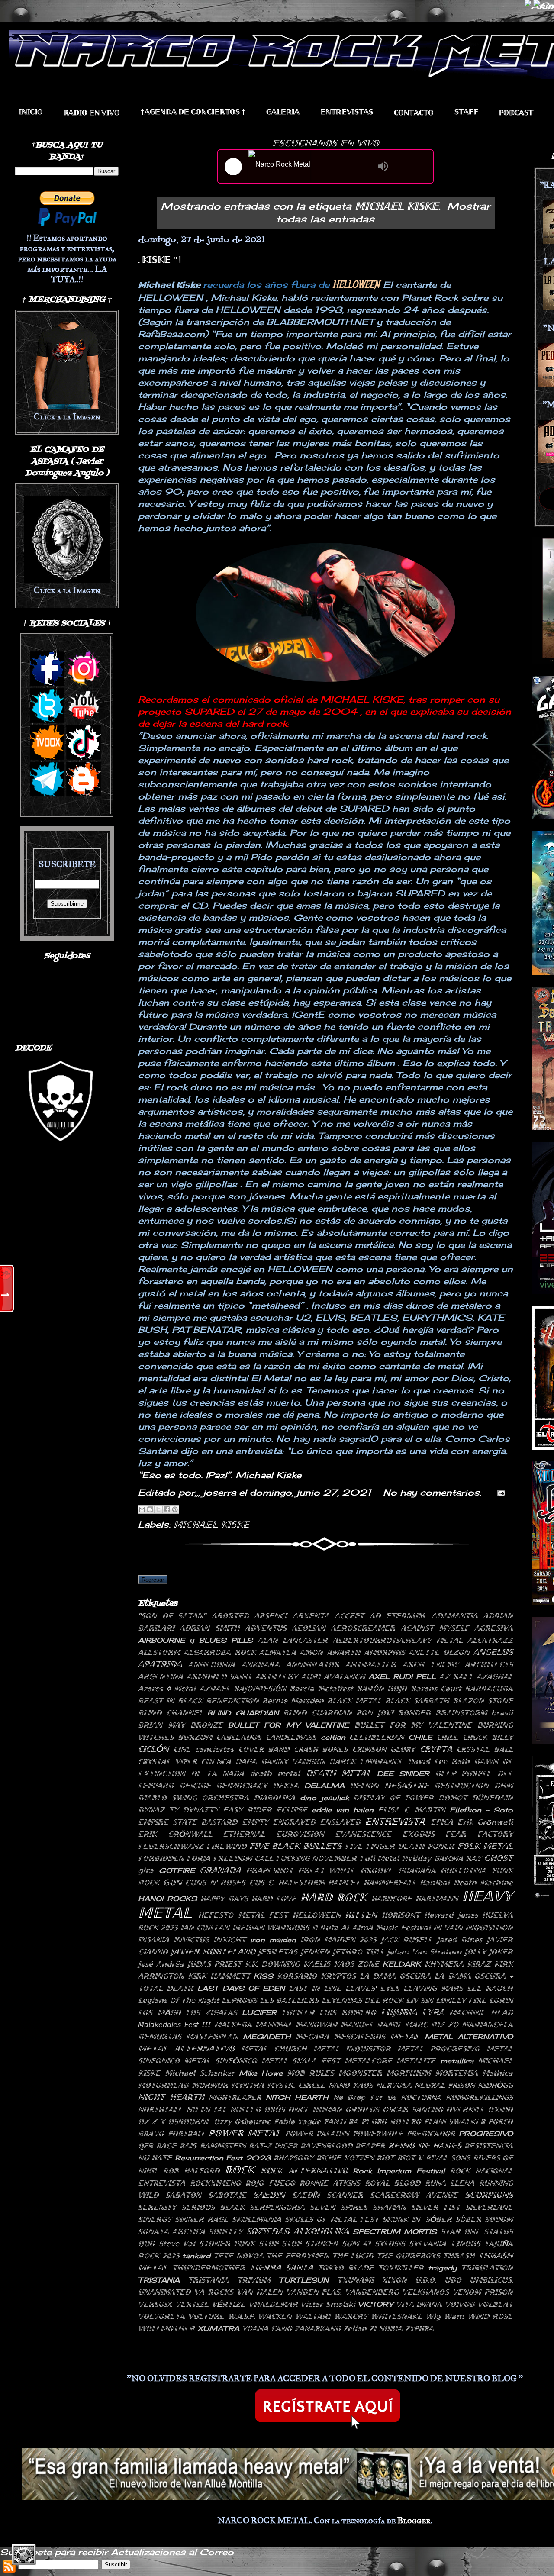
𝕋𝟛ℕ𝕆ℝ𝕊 (465, 2244)
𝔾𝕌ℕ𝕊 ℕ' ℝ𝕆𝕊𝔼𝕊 (215, 1883)
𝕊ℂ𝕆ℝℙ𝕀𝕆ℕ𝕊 (489, 2195)
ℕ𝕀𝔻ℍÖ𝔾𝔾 (495, 2085)
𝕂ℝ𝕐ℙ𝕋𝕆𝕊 (338, 1976)
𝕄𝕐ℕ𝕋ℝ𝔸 (248, 2085)
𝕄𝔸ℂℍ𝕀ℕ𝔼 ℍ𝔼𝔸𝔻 (481, 2012)
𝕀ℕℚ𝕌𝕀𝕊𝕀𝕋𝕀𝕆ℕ (489, 1928)
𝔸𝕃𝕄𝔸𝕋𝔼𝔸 (278, 1652)
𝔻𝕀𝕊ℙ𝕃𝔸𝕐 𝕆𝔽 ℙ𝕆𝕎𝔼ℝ (393, 1798)
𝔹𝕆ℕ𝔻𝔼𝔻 (414, 1713)
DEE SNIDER (403, 1773)
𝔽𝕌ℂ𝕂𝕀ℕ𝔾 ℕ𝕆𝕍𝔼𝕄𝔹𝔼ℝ (316, 1858)
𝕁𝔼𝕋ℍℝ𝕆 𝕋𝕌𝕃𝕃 (358, 1952)
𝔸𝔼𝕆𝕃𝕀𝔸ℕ (309, 1628)
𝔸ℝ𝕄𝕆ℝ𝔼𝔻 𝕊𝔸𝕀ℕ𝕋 (219, 1676)
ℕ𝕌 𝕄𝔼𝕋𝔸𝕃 (207, 2109)
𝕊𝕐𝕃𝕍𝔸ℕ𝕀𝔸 (428, 2244)
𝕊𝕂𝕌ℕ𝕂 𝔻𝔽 (402, 2219)
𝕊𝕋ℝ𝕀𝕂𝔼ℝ (322, 2244)
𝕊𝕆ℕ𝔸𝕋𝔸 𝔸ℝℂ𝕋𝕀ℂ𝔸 (172, 2231)
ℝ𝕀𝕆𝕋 (385, 2158)
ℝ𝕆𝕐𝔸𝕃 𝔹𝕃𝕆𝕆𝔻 (393, 2183)
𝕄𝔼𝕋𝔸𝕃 (405, 2036)
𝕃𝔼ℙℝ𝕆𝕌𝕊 (239, 2000)
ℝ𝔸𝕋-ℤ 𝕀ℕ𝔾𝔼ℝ (273, 2146)
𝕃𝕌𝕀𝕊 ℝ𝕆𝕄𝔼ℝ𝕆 (348, 2012)
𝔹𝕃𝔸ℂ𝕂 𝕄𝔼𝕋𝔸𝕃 (354, 1701)
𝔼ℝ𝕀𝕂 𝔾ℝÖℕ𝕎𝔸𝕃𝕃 (175, 1834)
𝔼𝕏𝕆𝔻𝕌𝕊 (419, 1834)
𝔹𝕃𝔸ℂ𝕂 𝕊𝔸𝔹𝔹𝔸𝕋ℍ (417, 1701)
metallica (457, 2061)
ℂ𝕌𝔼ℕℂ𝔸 (216, 1761)
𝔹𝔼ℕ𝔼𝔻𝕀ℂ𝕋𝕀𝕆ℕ (232, 1701)
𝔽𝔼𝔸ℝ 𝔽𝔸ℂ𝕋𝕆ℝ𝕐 (479, 1834)
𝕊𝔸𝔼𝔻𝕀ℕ (269, 2195)
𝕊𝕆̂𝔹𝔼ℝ (468, 2219)
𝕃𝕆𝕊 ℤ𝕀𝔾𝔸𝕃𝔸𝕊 (211, 2012)
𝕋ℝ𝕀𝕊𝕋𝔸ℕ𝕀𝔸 (208, 2280)
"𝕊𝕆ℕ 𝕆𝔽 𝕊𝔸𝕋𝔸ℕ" (172, 1616)
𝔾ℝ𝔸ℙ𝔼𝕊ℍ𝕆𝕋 (270, 1870)
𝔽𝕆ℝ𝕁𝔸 (198, 1858)
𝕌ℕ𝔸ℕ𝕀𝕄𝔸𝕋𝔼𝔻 (164, 2292)
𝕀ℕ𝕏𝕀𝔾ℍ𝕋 (230, 1940)
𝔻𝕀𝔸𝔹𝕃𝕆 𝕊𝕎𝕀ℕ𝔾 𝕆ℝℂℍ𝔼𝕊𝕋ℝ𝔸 (193, 1798)
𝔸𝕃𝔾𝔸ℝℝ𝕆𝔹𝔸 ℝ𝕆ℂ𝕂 (219, 1652)
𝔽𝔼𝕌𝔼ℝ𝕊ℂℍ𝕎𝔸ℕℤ (171, 1846)
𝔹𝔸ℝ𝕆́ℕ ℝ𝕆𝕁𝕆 (382, 1689)
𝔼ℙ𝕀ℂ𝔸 (442, 1822)
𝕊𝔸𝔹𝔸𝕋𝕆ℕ (183, 2195)
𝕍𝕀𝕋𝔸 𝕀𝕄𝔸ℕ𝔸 (419, 2304)
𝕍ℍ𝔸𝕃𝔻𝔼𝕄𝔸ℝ (273, 2304)
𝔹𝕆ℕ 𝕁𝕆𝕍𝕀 (375, 1713)
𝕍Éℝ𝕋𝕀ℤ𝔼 (229, 2304)
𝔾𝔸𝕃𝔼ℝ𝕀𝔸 (283, 112)
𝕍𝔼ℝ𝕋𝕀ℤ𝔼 (192, 2304)
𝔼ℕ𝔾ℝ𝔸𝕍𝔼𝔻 (294, 1822)
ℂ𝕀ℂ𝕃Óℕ (153, 1749)
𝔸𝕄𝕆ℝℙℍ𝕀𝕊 (385, 1652)
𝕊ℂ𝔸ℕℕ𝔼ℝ (345, 2195)
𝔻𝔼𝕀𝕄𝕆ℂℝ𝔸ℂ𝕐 (242, 1786)
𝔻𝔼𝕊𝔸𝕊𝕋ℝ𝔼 (407, 1785)
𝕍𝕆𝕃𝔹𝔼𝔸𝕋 (495, 2304)
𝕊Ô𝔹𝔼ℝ (439, 2219)
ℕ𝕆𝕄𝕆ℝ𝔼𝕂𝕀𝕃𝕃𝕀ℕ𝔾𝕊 (479, 2097)
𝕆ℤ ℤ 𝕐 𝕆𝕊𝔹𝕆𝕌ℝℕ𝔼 (174, 2121)
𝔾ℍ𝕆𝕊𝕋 (498, 1858)
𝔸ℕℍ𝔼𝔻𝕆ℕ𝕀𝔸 (212, 1664)
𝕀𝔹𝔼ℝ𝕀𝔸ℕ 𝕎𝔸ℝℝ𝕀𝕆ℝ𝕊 (271, 1928)
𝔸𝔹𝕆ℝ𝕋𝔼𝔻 (230, 1616)
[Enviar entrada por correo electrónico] (499, 1492)
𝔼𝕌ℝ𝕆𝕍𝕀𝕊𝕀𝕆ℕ (300, 1834)
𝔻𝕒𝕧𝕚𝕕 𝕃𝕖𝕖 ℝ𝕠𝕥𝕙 (439, 1761)
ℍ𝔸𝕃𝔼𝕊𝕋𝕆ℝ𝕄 (301, 1883)
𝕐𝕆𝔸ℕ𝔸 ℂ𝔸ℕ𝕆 (267, 2328)
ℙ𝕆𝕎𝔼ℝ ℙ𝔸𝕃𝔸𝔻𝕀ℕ (317, 2134)
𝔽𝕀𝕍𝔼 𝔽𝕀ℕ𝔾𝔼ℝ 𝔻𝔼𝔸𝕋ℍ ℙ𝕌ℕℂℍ (400, 1846)
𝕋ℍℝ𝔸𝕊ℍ (459, 2256)
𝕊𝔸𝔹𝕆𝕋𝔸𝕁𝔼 (227, 2195)
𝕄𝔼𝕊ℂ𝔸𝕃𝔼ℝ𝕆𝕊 (359, 2037)
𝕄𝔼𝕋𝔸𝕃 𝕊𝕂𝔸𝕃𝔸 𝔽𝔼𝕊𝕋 (301, 2061)
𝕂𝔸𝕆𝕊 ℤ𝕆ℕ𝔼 (356, 1964)
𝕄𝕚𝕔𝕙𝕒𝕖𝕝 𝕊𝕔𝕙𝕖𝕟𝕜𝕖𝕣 (200, 2073)
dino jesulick (324, 1798)
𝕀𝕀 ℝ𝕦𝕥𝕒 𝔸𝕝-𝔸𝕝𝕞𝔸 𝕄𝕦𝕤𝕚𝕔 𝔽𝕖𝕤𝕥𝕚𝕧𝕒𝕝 (371, 1928)
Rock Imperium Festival (399, 2171)
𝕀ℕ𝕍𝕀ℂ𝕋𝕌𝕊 (191, 1940)
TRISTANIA (159, 2280)
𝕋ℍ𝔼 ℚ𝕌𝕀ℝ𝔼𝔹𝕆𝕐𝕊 (408, 2256)
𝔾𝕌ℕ (172, 1882)
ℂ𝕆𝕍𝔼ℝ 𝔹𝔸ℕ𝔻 (264, 1749)
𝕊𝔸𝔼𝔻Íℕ (306, 2195)
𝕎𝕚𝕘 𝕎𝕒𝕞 (445, 2316)
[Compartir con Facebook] (167, 1509)
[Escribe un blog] (150, 1509)
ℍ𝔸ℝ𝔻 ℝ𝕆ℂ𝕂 (334, 1897)
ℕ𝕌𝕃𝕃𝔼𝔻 (245, 2109)
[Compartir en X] (158, 1509)
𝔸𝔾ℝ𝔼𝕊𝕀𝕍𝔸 (494, 1628)
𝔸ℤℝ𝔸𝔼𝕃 (215, 1689)
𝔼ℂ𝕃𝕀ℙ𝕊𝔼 (292, 1810)
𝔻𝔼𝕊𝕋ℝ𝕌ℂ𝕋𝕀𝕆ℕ (461, 1786)
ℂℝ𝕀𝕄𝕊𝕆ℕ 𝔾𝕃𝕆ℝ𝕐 (384, 1749)
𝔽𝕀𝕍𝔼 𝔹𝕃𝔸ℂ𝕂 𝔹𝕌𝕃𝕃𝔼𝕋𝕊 (295, 1846)
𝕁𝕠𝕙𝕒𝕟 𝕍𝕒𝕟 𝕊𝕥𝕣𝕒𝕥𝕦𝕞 (424, 1952)
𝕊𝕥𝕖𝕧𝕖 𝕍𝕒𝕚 (177, 2244)
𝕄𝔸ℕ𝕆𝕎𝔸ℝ (317, 2025)
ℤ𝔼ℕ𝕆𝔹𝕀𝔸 (386, 2328)
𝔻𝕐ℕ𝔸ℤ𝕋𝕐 (201, 1810)
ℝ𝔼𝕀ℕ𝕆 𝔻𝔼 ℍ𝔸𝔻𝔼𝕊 (425, 2145)
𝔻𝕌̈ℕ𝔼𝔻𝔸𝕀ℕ (492, 1798)
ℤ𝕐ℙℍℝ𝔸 (419, 2328)
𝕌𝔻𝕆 (453, 2280)
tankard (196, 2256)
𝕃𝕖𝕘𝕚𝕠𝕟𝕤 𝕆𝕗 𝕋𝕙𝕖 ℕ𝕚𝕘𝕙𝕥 (179, 2000)
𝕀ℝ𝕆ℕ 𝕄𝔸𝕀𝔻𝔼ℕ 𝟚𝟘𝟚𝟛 (339, 1940)
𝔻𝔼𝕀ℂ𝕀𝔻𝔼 (195, 1786)
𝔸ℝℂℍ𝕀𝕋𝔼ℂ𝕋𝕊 (489, 1664)
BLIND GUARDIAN (243, 1713)
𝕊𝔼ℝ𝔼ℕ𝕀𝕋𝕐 (157, 2207)
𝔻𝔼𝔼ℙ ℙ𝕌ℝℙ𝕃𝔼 (463, 1773)
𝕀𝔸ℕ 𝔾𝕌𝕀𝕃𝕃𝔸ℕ (205, 1928)
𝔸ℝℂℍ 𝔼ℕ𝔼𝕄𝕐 (430, 1664)
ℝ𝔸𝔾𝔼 (166, 2146)
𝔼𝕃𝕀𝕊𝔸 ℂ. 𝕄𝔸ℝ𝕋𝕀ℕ (411, 1810)
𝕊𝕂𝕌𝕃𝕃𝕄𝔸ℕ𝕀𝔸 (257, 2219)
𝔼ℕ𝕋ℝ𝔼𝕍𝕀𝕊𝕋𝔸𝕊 (347, 112)
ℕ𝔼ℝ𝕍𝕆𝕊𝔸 (394, 2085)
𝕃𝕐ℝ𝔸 (433, 2012)
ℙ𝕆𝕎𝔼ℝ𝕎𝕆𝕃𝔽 (378, 2134)
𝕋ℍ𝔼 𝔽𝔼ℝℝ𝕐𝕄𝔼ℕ (298, 2256)
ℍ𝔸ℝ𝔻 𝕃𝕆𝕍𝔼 (274, 1899)
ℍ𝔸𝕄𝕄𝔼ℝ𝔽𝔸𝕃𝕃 (390, 1883)
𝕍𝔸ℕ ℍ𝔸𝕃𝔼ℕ (260, 2292)
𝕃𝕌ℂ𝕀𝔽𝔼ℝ (298, 2012)
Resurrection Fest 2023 (223, 2158)
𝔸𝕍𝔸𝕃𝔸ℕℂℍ (345, 1676)
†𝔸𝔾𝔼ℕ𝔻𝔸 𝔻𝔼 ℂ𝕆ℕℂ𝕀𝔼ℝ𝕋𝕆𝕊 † (193, 112)
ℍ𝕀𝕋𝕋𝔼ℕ (361, 1915)
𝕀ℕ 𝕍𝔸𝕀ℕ (448, 1928)
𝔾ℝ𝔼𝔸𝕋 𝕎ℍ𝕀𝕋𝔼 (327, 1870)
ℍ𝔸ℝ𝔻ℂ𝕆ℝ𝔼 (392, 1899)
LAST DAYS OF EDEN (241, 1988)
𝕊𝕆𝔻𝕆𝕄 (499, 2219)
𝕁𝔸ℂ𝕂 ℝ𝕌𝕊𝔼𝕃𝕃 (407, 1940)
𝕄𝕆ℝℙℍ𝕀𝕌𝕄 (409, 2073)
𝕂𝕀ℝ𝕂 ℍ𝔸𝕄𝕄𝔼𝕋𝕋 (219, 1976)
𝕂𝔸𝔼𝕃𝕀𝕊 (317, 1964)
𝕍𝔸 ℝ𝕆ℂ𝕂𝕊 (214, 2292)
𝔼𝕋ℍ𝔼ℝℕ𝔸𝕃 (244, 1834)
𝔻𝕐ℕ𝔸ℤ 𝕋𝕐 (158, 1810)
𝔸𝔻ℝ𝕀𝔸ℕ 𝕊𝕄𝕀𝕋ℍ (209, 1628)
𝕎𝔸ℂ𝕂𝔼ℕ (275, 2316)
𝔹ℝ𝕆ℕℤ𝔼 (207, 1725)
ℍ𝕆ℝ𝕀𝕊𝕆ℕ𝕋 (401, 1915)
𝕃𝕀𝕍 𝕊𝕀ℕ (420, 2000)
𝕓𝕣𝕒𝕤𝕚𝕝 (502, 1713)
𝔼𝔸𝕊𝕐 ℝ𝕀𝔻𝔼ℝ (247, 1810)
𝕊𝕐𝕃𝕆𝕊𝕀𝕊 (390, 2244)
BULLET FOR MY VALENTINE (288, 1725)
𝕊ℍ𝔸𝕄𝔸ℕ (389, 2207)
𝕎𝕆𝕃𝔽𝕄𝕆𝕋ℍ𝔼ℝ (166, 2328)
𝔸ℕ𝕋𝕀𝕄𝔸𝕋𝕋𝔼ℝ (371, 1664)
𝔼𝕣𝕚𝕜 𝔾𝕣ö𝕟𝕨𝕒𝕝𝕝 (485, 1822)
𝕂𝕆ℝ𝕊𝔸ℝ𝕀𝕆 (297, 1976)
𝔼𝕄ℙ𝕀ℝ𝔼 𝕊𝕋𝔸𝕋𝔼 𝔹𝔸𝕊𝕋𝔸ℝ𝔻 (188, 1822)
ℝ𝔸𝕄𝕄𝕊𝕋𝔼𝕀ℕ (223, 2146)
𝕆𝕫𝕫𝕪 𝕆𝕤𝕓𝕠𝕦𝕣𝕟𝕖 (242, 2121)
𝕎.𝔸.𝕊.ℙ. (241, 2316)
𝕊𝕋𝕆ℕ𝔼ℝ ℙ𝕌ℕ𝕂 (227, 2244)
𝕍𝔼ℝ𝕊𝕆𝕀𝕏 (155, 2304)
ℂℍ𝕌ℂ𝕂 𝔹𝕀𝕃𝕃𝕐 (488, 1737)
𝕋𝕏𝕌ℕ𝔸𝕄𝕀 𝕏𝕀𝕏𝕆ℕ (372, 2280)
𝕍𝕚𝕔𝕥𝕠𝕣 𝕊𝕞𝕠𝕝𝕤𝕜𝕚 (328, 2304)
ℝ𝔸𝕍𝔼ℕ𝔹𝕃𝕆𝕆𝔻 (326, 2146)
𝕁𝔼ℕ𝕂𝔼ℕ (315, 1952)
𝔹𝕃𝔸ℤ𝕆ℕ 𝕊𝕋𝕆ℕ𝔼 (483, 1701)
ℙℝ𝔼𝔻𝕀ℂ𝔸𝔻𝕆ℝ (431, 2134)
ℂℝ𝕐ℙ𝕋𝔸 (436, 1749)
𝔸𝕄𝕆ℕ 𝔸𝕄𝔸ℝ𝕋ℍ (330, 1652)
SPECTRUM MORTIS (395, 2231)
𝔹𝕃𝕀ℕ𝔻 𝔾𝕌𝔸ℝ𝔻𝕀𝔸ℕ (317, 1713)
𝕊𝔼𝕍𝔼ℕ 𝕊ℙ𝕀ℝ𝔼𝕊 (339, 2207)
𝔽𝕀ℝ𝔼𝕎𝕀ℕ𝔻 (226, 1846)
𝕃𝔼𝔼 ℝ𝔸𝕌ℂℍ (490, 1988)
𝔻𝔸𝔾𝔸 (246, 1761)
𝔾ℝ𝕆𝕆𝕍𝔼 (377, 1870)
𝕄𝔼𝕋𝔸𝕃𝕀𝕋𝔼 (416, 2061)
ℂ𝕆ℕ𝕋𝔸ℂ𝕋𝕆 (414, 113)
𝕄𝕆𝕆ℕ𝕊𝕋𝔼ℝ (360, 2073)
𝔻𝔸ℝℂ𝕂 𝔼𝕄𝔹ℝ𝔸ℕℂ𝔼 (367, 1761)
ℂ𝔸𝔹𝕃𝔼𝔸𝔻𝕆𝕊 (239, 1737)
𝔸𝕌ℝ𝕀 (311, 1676)
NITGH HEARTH (297, 2097)
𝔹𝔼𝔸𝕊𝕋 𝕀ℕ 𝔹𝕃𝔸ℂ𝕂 (170, 1701)
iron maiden (273, 1940)
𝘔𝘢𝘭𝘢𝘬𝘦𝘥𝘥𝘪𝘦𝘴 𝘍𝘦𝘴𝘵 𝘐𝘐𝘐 (174, 2025)
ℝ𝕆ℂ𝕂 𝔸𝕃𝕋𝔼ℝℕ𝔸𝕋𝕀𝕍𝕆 (304, 2170)
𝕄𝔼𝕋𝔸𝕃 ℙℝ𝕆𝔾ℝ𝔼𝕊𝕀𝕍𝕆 (439, 2049)
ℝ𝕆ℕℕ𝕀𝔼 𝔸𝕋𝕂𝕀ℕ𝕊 (330, 2183)
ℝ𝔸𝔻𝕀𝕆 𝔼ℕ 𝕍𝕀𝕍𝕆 (92, 113)
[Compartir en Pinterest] (175, 1509)
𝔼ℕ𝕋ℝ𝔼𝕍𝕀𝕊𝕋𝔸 (395, 1821)
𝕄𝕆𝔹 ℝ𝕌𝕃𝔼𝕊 (311, 2073)
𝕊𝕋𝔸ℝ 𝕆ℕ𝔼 (461, 2231)
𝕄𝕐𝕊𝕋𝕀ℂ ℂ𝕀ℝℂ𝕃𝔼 (296, 2085)
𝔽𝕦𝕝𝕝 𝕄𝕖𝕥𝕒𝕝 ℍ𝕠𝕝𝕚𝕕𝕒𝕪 (395, 1858)
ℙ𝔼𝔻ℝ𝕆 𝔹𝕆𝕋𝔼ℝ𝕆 (391, 2121)
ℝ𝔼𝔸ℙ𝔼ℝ (370, 2146)
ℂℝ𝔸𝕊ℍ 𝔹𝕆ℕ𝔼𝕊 (321, 1749)
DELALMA (324, 1786)
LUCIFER (259, 2012)
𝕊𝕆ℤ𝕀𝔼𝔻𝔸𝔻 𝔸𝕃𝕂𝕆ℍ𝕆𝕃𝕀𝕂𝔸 (298, 2231)
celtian (333, 1737)
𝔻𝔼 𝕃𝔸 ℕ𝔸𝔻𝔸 (217, 1773)
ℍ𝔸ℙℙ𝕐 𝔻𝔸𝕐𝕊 (224, 1899)
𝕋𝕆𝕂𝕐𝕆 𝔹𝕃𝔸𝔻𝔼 (346, 2268)
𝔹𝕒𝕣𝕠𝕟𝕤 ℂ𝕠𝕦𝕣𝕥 (436, 1689)
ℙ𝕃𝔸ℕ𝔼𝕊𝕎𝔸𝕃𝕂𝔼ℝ (455, 2121)
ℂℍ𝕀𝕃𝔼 (448, 1737)
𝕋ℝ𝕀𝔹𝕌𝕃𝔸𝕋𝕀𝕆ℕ (487, 2268)
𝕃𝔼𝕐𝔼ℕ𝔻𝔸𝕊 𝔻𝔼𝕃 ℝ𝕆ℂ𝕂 (362, 2000)
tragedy (442, 2268)
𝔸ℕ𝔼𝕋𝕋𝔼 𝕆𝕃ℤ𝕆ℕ (439, 1652)
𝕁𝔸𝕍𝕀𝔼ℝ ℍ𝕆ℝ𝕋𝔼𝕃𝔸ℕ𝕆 (213, 1951)
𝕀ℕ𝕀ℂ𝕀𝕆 (31, 112)
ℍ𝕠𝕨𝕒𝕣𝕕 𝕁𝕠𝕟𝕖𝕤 (451, 1915)
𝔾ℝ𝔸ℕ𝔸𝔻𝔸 (220, 1870)
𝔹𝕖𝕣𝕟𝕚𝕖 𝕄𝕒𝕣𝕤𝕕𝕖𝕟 (293, 1701)
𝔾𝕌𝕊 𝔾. (262, 1883)
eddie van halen (343, 1810)
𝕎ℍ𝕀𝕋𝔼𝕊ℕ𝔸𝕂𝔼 (396, 2316)
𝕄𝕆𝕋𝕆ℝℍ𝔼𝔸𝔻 (163, 2085)
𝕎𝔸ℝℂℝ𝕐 (351, 2316)
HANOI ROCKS (167, 1899)
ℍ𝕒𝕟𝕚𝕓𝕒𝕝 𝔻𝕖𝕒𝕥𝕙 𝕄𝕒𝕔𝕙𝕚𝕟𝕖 (466, 1883)
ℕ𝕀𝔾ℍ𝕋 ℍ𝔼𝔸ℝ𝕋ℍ (171, 2097)
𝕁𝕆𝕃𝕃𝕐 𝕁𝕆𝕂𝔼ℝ (489, 1952)
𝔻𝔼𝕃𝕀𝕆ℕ (364, 1786)
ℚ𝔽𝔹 (146, 2146)
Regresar (153, 1580)
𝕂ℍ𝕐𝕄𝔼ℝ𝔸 (444, 1964)
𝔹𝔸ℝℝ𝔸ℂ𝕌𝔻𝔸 (489, 1689)
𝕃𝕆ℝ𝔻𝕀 (501, 2000)
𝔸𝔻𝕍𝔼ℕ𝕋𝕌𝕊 (266, 1628)
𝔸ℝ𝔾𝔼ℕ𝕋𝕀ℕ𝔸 (161, 1676)
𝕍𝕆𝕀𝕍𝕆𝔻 (460, 2304)
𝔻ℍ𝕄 (504, 1786)
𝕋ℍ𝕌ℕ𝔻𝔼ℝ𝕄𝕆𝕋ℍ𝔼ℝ (209, 2268)
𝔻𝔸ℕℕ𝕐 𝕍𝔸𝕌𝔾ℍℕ (293, 1761)
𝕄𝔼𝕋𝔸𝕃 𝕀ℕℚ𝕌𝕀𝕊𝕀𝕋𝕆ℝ (352, 2049)
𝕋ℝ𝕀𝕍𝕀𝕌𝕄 (254, 2280)
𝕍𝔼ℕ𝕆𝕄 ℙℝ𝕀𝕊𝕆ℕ (483, 2292)
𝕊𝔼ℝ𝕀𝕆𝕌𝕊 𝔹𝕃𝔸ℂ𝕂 (213, 2207)
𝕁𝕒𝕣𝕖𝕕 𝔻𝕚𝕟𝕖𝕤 (459, 1940)
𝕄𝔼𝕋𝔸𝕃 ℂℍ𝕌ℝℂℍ (274, 2049)
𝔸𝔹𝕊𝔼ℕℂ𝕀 (271, 1616)
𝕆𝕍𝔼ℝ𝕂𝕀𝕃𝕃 (465, 2109)
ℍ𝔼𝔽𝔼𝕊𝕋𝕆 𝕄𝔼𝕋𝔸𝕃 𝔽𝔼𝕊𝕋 (243, 1915)
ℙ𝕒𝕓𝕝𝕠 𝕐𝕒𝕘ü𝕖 (298, 2121)
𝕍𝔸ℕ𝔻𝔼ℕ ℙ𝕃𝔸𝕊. (314, 2292)
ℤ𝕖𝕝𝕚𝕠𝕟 (355, 2328)
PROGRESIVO (486, 2134)
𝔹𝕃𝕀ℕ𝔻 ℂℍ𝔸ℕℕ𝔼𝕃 (171, 1713)
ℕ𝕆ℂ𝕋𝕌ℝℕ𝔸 (421, 2097)
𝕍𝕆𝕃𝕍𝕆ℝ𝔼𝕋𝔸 (161, 2316)
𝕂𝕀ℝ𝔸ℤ (479, 1964)
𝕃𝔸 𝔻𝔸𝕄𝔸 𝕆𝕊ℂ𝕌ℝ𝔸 (395, 1976)
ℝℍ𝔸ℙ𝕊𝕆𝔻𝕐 (293, 2158)
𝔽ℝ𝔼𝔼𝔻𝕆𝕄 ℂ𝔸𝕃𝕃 (243, 1858)
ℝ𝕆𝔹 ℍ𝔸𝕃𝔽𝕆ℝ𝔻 (191, 2171)
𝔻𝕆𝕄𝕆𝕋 (453, 1798)
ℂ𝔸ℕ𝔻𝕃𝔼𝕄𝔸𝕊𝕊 (291, 1737)
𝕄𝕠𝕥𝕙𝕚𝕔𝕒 (498, 2073)
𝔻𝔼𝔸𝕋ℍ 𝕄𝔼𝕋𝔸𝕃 (339, 1773)
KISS (263, 1976)
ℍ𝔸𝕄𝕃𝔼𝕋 (344, 1883)
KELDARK (402, 1964)
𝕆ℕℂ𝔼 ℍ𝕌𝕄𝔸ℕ (315, 2109)
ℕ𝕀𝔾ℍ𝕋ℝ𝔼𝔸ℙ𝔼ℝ (235, 2097)
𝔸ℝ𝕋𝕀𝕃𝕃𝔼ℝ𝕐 (277, 1676)
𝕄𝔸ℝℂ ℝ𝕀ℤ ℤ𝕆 (432, 2025)
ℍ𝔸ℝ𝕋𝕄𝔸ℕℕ (437, 1899)
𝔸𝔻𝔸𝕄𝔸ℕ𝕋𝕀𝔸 (455, 1616)
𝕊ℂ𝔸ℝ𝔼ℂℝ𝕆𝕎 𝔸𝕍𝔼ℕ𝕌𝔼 (414, 2195)
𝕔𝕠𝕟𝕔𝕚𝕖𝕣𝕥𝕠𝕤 (214, 1749)
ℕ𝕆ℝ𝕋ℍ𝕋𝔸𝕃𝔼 (161, 2109)
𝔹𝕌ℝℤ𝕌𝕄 (195, 1737)
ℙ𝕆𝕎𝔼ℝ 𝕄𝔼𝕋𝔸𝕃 (245, 2133)
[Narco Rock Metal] (311, 166)
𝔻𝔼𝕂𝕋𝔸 (286, 1786)
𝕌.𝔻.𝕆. (425, 2280)
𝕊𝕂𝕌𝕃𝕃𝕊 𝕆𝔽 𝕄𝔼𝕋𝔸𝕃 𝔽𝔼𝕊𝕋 (332, 2219)
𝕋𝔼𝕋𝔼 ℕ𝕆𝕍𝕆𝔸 (238, 2256)
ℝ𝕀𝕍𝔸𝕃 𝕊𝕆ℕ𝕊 (448, 2158)
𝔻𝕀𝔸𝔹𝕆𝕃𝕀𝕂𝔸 (274, 1798)
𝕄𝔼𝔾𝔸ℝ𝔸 (312, 2037)
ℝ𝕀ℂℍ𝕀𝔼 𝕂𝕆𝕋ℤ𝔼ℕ (345, 2158)
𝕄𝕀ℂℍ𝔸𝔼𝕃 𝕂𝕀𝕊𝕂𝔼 (211, 1524)
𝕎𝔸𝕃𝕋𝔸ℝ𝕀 (312, 2316)
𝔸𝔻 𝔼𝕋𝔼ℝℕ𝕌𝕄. (398, 1616)
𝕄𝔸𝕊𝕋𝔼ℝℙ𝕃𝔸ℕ (212, 2037)
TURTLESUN (304, 2280)
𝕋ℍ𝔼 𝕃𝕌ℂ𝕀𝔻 (353, 2256)
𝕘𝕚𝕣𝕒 (146, 1870)
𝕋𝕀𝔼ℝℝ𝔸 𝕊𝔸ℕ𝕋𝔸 (281, 2267)
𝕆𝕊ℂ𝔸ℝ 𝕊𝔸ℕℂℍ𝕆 (413, 2109)
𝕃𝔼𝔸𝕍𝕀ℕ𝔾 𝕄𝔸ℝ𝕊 (433, 1988)
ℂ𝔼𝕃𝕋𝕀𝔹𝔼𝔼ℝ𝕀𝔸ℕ (377, 1737)
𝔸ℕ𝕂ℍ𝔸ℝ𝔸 (261, 1664)
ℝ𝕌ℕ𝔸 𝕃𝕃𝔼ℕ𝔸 (450, 2183)
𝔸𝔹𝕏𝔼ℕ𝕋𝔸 (311, 1616)
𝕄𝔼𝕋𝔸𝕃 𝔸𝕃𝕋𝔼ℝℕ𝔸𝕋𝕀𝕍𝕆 (186, 2048)
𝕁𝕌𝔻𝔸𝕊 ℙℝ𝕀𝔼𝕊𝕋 (214, 1964)
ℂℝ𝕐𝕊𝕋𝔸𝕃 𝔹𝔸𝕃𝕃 (485, 1749)
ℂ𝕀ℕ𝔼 (182, 1749)
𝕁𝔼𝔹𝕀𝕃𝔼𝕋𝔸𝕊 (278, 1952)
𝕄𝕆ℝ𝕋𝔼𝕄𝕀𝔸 (456, 2073)
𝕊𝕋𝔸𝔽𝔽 (466, 112)
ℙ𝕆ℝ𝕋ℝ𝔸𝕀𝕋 (186, 2134)
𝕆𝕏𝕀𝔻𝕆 (500, 2109)
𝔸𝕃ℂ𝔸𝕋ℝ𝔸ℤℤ (490, 1640)
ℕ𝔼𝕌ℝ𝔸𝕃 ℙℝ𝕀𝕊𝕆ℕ (445, 2085)
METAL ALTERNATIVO (469, 2037)
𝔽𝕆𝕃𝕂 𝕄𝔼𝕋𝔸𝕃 (485, 1846)
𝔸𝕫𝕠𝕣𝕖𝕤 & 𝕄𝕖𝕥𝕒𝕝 (167, 1689)
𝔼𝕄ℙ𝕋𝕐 (255, 1822)
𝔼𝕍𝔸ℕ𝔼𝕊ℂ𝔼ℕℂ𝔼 (363, 1834)
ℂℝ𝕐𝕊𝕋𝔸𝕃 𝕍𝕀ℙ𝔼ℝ (167, 1761)
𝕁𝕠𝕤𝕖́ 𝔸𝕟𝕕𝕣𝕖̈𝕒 (161, 1964)
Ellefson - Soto (481, 1810)
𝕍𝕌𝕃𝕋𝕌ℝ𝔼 (206, 2316)
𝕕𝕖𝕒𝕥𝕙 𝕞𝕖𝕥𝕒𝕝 (275, 1773)
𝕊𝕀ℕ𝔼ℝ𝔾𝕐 (155, 2219)
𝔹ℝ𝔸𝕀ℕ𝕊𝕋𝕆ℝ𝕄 (461, 1713)
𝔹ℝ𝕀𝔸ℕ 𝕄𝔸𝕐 (161, 1725)
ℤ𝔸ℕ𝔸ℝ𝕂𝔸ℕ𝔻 (318, 2328)
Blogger (414, 2520)
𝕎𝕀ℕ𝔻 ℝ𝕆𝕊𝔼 (490, 2316)
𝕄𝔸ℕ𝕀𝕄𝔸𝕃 (274, 2025)
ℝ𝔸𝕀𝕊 (188, 2146)
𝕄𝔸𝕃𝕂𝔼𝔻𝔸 (233, 2025)
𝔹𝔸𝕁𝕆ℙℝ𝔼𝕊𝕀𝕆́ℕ (260, 1689)
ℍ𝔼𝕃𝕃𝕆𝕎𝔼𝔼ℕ (317, 1915)
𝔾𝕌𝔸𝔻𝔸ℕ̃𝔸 (417, 1870)
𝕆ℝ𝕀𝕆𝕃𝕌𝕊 (362, 2109)
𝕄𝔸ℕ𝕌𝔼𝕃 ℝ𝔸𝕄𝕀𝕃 (371, 2025)
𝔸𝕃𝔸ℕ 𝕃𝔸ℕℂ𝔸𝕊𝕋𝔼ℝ (293, 1640)
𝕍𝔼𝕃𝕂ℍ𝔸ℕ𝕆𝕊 (425, 2292)
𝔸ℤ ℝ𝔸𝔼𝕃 (456, 1676)
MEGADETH (267, 2037)
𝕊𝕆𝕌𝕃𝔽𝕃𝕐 (225, 2231)
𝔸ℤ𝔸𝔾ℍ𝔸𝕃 (495, 1676)
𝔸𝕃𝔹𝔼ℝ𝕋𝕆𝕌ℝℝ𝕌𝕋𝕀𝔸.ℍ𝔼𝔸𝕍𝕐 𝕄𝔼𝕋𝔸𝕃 (398, 1640)
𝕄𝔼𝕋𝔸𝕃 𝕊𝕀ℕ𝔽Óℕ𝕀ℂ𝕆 (220, 2061)
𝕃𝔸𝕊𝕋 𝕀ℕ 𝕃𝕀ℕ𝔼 (315, 1988)
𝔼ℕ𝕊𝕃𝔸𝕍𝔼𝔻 (340, 1822)
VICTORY (375, 2304)
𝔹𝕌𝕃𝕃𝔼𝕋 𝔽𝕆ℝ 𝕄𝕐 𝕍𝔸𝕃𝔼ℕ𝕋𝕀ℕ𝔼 (413, 1725)
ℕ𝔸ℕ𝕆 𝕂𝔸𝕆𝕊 (351, 2085)
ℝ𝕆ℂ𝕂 (240, 2170)
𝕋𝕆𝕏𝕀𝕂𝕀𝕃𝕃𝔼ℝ (401, 2268)
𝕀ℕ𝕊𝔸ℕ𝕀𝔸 (154, 1940)
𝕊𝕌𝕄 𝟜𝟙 (357, 2244)
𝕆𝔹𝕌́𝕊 (274, 2109)
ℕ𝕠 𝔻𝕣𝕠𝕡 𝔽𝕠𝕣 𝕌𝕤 (365, 2097)
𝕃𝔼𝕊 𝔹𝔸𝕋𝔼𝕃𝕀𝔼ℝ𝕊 (289, 2000)
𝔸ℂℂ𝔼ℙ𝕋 (349, 1616)
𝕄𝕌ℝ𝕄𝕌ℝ (210, 2085)
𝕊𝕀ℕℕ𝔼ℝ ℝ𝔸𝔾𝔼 (202, 2219)
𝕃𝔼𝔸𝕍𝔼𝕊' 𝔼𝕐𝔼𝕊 (372, 1988)
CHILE (420, 1737)
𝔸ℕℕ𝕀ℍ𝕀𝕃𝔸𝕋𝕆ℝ (313, 1664)
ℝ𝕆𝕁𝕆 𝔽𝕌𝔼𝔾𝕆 (270, 2183)
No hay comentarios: (434, 1492)
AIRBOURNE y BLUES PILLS (195, 1640)
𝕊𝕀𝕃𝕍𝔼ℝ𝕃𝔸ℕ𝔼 (489, 2207)
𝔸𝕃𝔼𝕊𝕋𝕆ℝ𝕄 (159, 1652)
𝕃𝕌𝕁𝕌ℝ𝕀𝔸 (399, 2012)
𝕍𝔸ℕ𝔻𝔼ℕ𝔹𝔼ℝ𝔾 (372, 2292)
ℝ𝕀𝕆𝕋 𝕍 (410, 2158)
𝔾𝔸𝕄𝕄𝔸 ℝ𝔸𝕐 (457, 1858)
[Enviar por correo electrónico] (142, 1509)
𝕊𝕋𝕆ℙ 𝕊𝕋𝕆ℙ (280, 2244)
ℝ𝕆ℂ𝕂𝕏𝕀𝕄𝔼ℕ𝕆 (216, 2183)
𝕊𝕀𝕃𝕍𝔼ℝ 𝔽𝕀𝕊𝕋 (436, 2207)
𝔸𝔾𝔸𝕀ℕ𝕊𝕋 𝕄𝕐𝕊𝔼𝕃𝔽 (435, 1628)
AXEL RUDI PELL (402, 1676)
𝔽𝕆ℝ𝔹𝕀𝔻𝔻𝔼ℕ (161, 1858)
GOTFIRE (177, 1870)
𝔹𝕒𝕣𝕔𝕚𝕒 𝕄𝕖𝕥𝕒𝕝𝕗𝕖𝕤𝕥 (321, 1689)
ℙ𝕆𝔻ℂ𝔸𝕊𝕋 (516, 113)
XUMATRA (218, 2328)
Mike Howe (261, 2073)
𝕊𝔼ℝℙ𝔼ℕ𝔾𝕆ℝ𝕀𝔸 (277, 2207)
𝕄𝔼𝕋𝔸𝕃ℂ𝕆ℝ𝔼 (368, 2061)
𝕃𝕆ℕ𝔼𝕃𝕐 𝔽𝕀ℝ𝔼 (461, 2000)
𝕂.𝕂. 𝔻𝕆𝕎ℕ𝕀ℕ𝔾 (272, 1964)
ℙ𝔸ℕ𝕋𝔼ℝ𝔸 (341, 2121)
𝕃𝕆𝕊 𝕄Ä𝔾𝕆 (159, 2012)
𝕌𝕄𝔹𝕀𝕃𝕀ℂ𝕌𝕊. (491, 2280)
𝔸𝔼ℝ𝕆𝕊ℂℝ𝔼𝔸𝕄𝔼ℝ (363, 1628)
